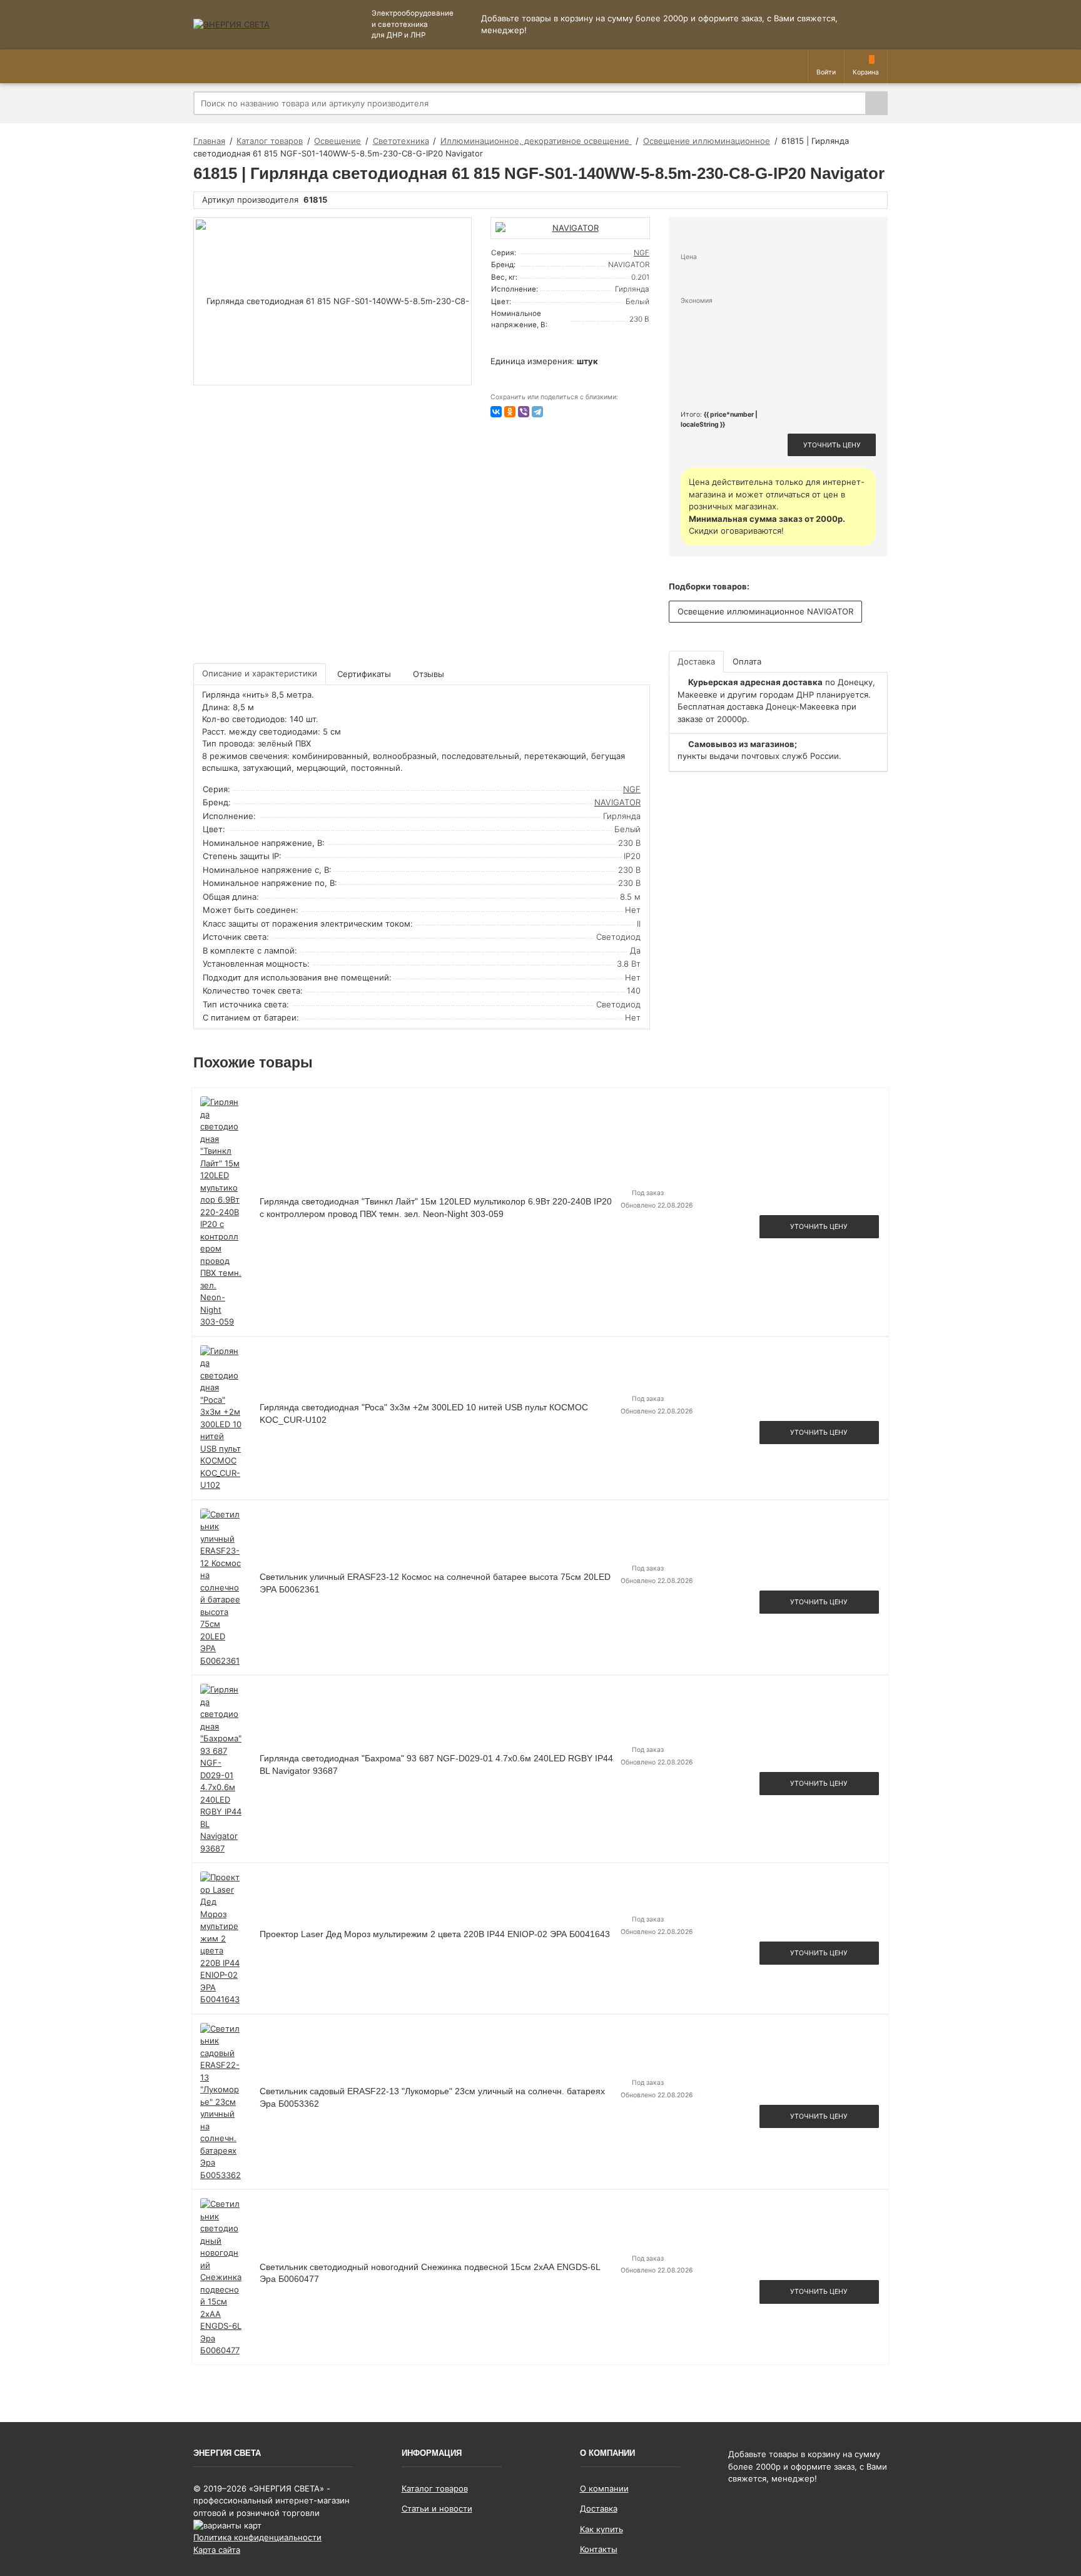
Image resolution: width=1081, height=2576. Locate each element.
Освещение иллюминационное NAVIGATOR (765, 611)
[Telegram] (537, 412)
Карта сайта (217, 2550)
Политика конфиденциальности (257, 2537)
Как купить (601, 2529)
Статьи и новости (437, 2508)
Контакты (599, 2549)
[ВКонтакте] (496, 412)
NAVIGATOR (617, 802)
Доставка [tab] (696, 661)
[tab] (365, 674)
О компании (604, 2488)
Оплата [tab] (747, 661)
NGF (642, 253)
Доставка (599, 2508)
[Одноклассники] (510, 412)
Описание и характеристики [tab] (260, 673)
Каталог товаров (435, 2488)
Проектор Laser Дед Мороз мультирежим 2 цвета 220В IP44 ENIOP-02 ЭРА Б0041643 (435, 1934)
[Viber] (524, 412)
